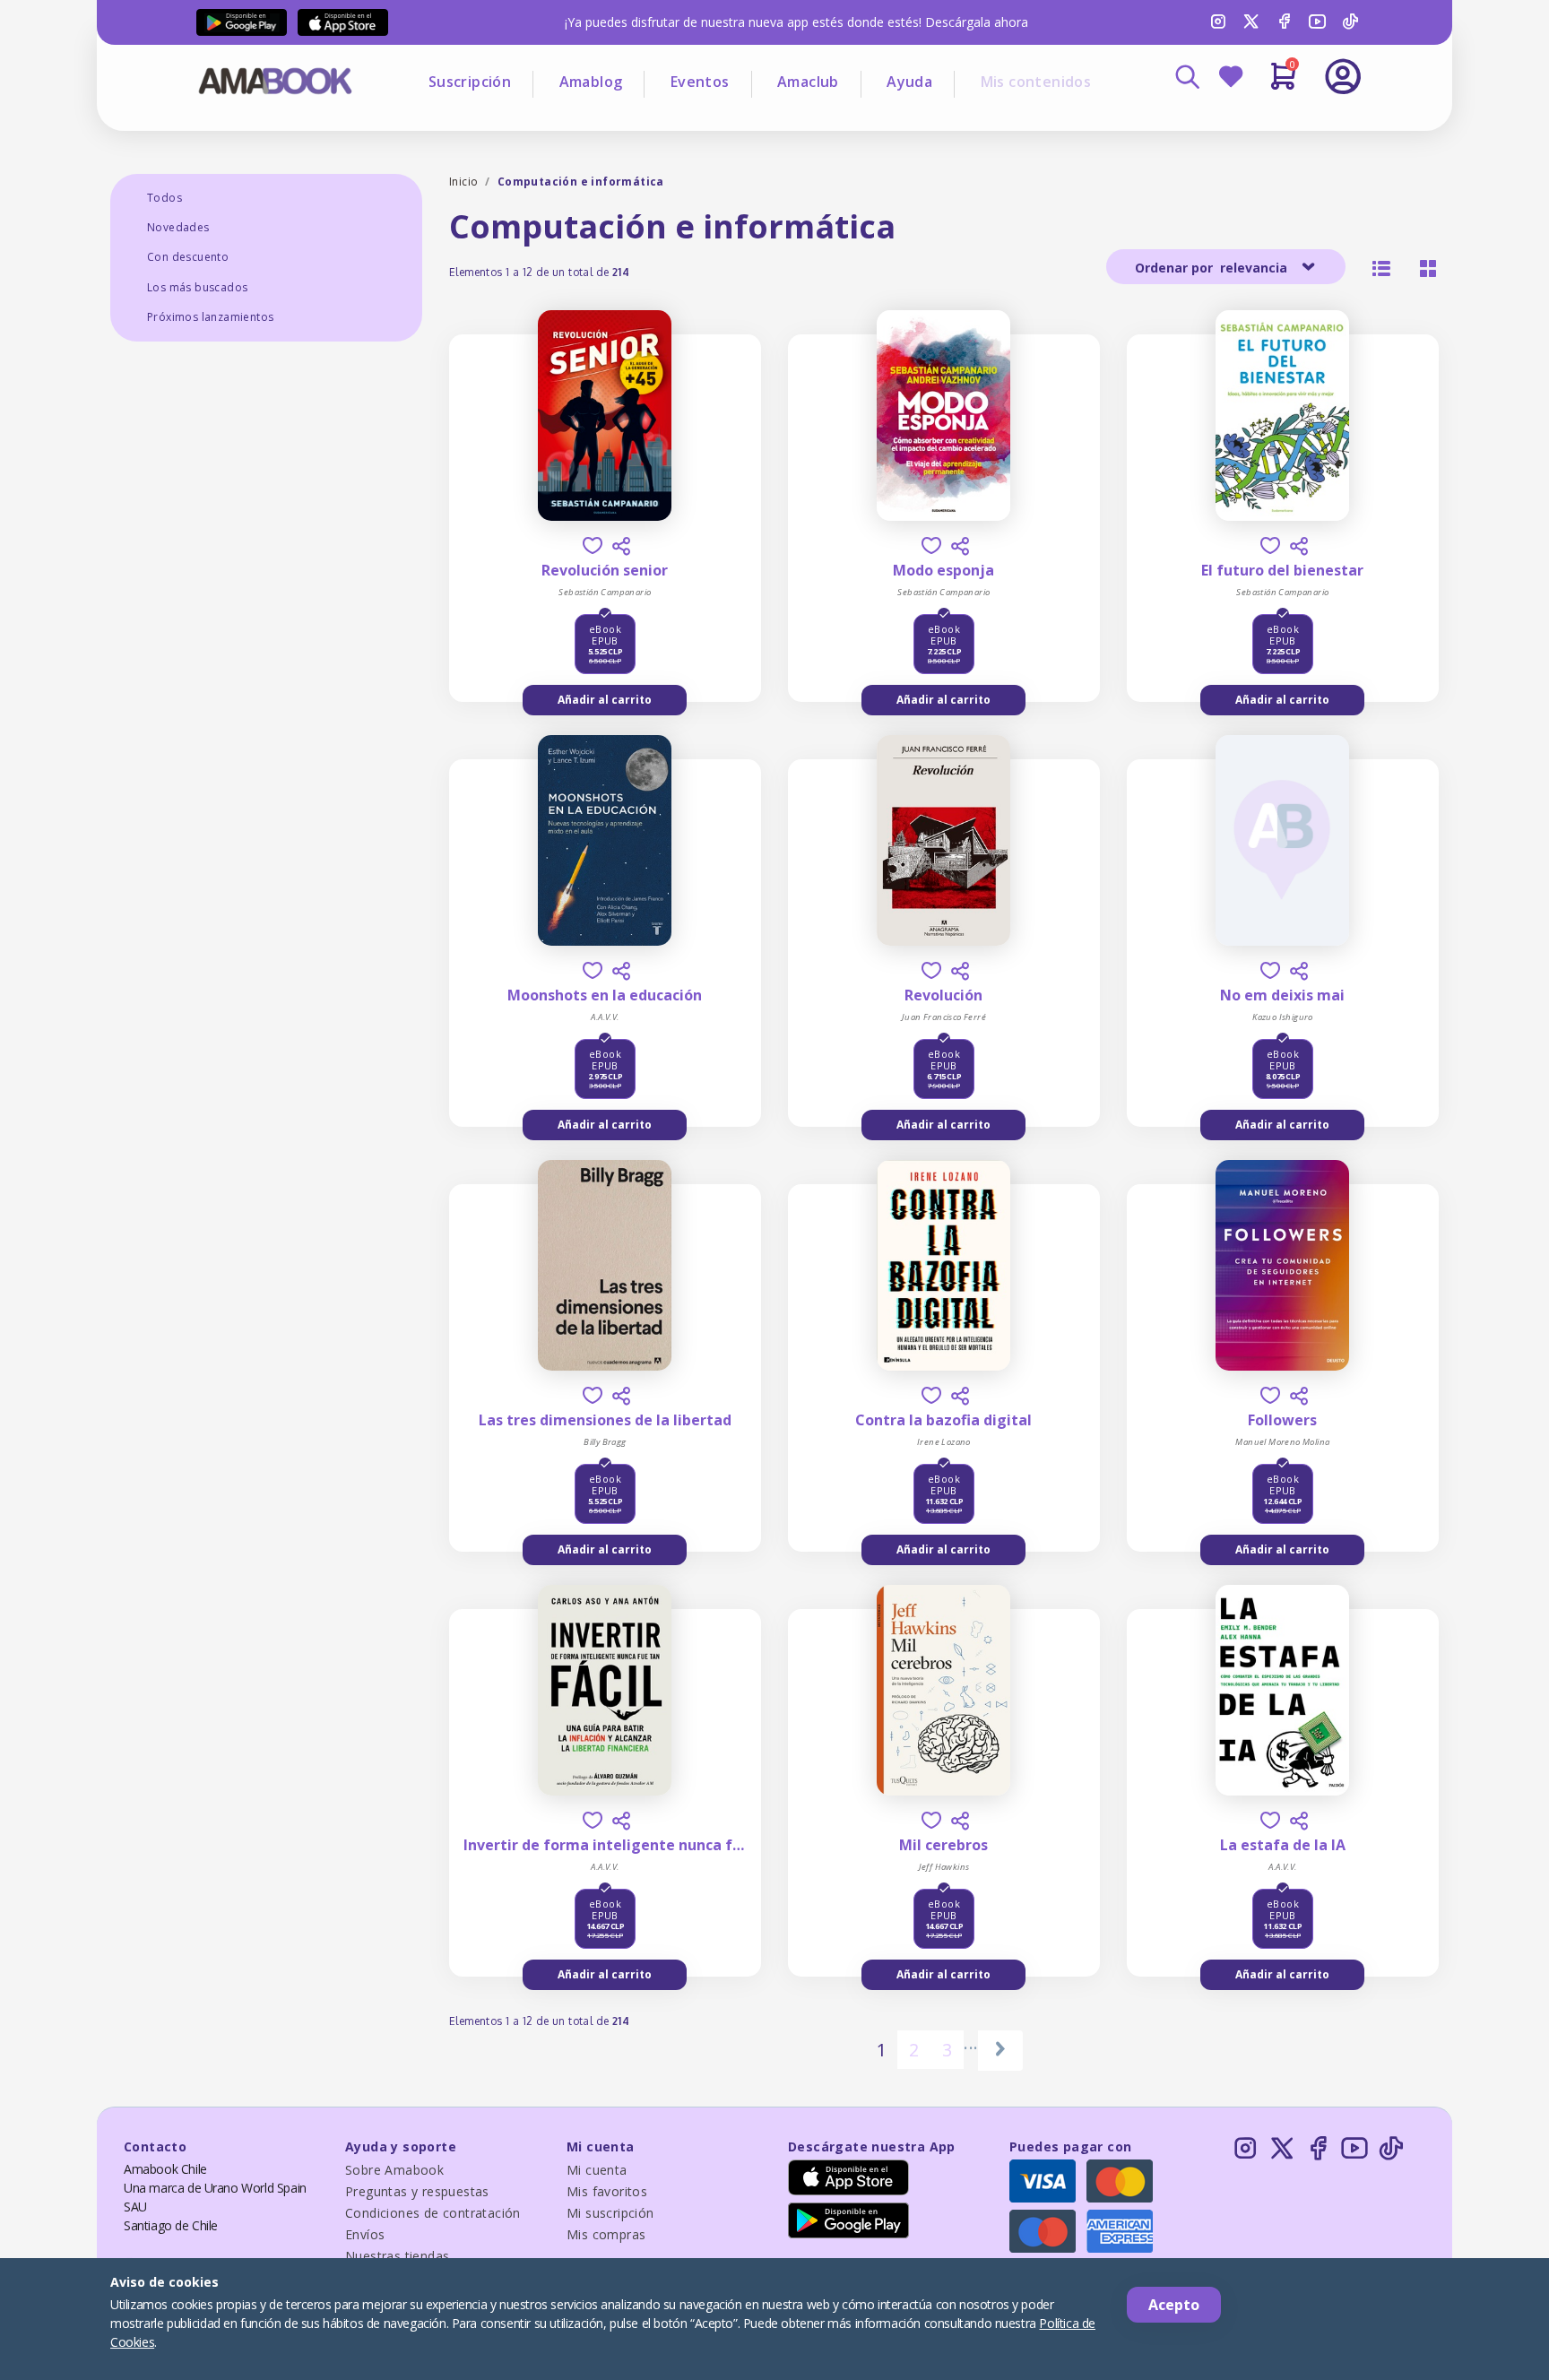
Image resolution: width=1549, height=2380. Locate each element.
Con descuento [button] (188, 257)
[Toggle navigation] (1268, 125)
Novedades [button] (178, 227)
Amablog (591, 82)
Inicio (463, 182)
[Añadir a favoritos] (593, 545)
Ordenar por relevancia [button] (1213, 268)
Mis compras (606, 2234)
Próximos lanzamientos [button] (210, 317)
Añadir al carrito (605, 700)
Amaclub (808, 82)
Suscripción (470, 82)
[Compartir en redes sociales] (621, 546)
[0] (1283, 83)
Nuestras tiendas (397, 2256)
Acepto (1174, 2305)
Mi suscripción (610, 2213)
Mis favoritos (607, 2191)
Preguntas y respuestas (417, 2191)
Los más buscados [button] (197, 287)
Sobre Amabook (394, 2170)
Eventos (700, 82)
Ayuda (909, 82)
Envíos (365, 2234)
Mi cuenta (597, 2170)
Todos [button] (164, 198)
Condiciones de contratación (433, 2213)
